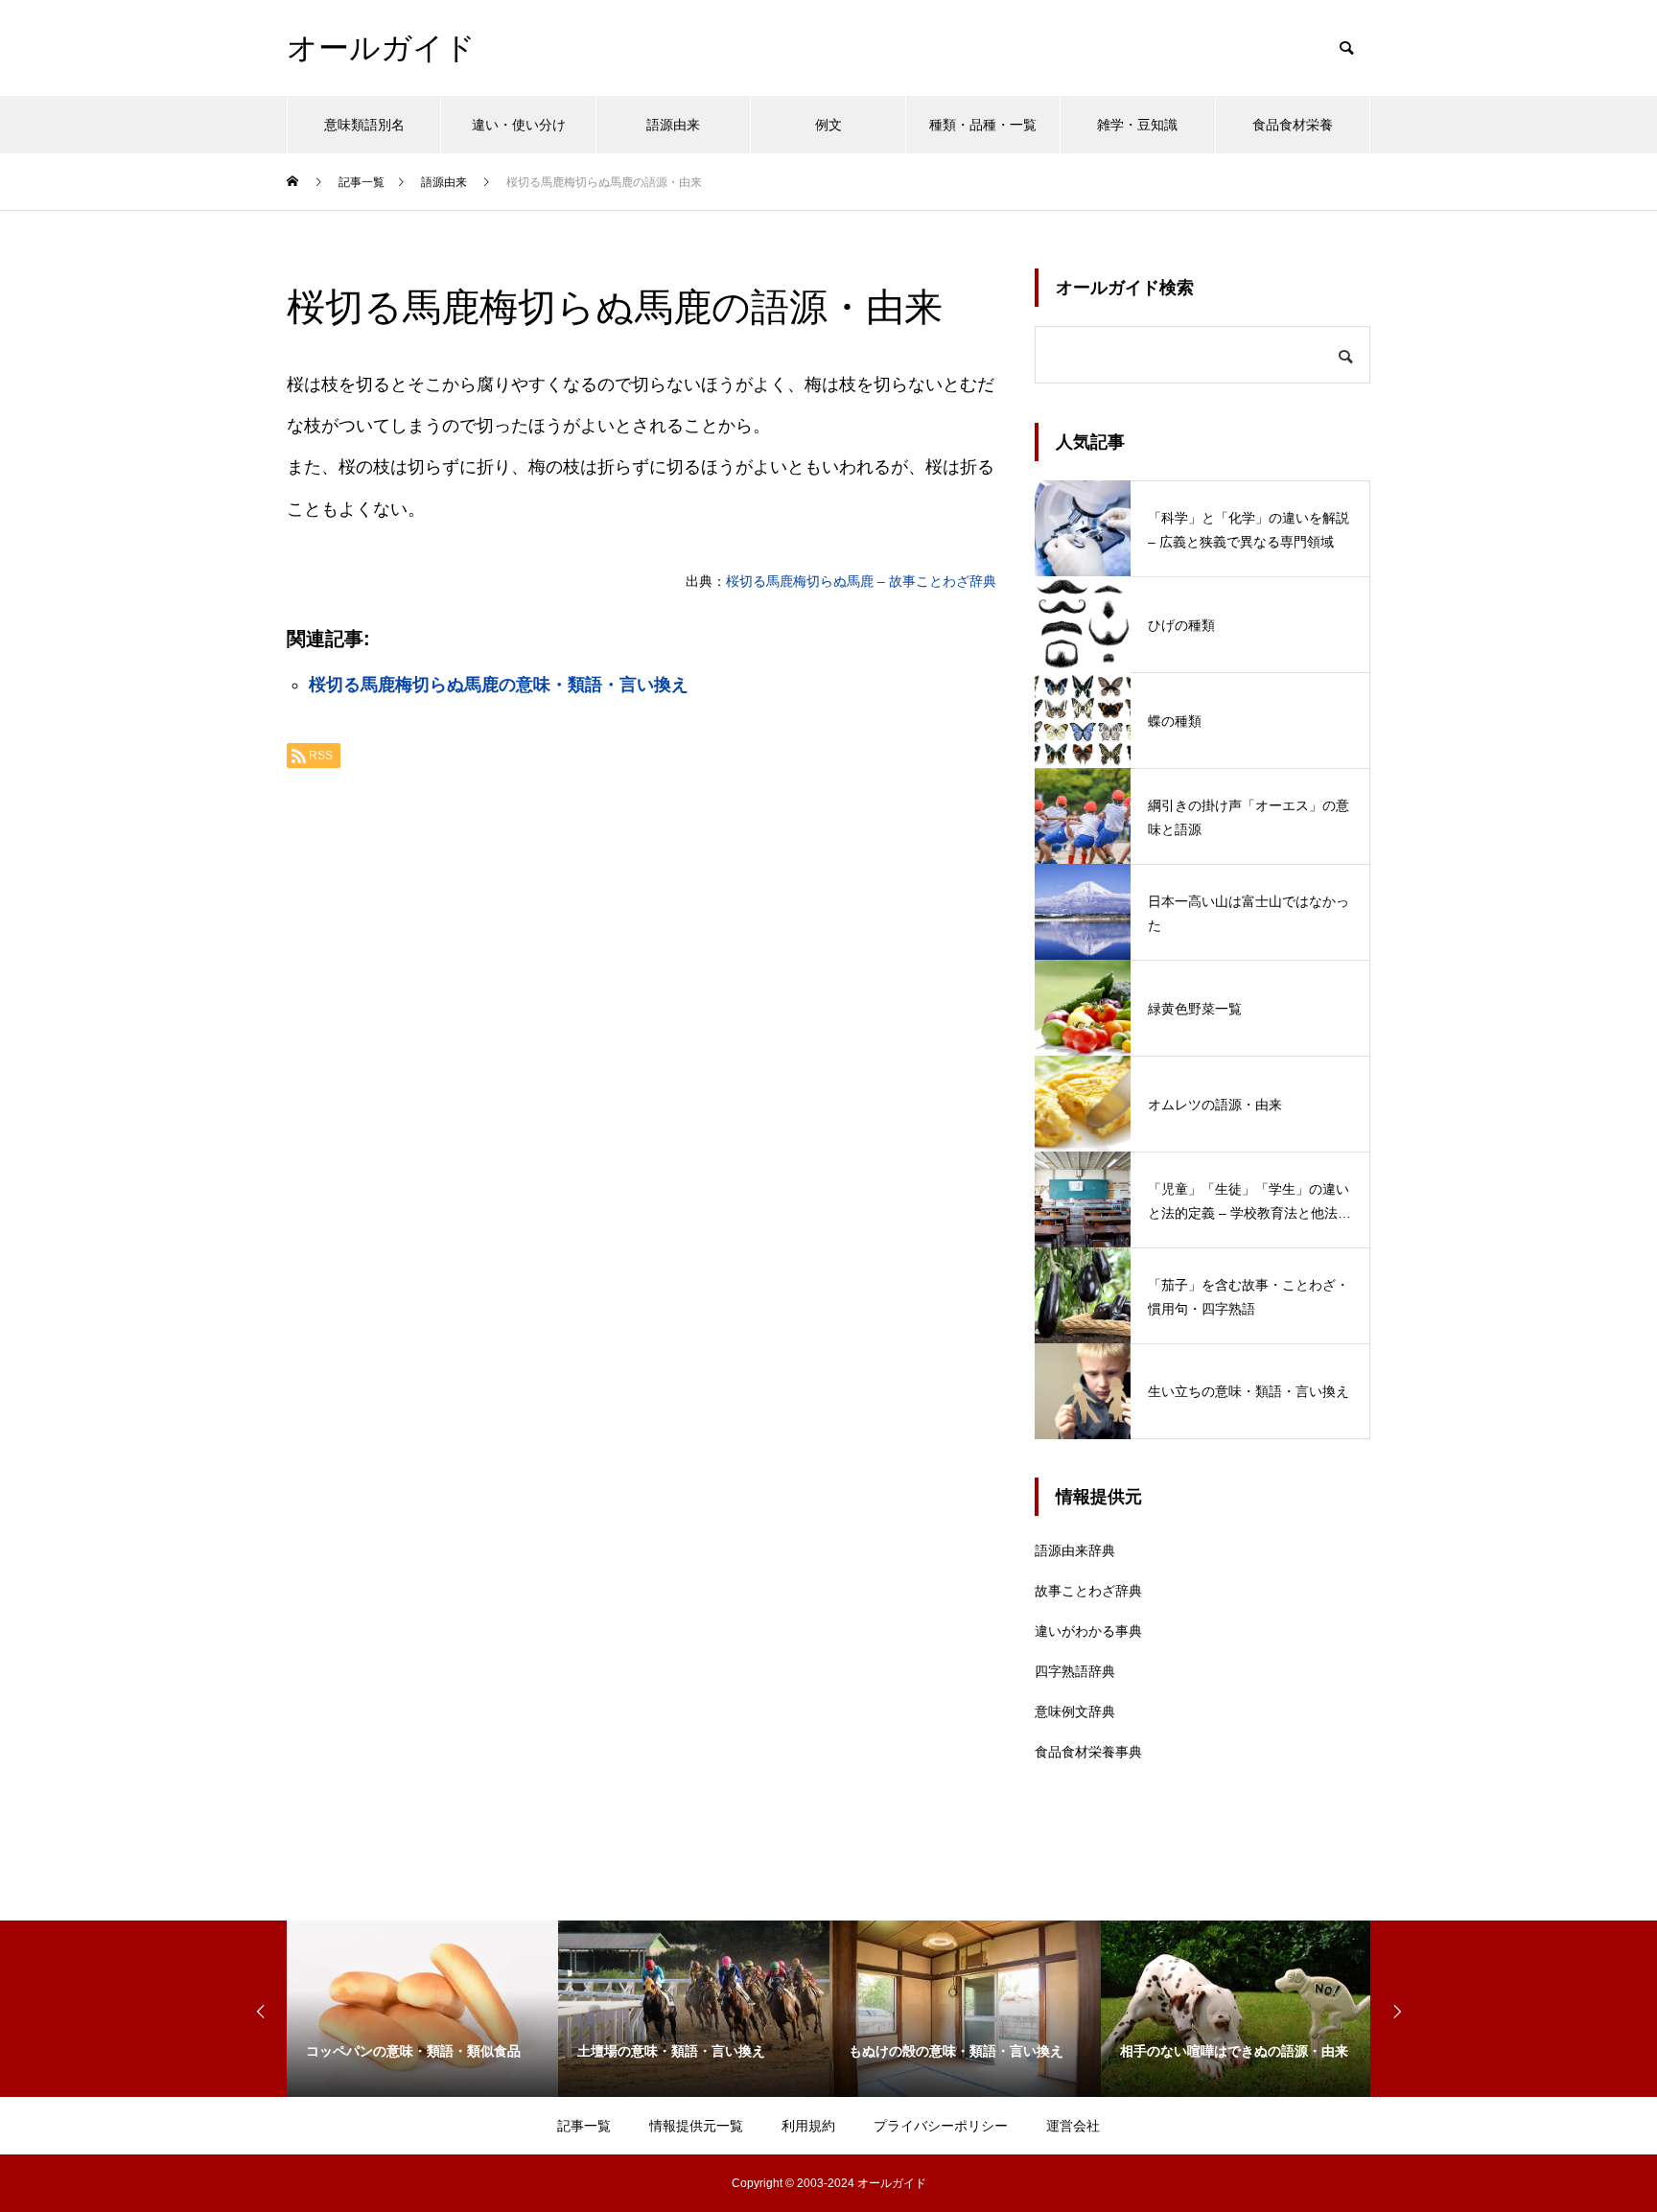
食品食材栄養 (1293, 125)
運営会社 (1073, 2126)
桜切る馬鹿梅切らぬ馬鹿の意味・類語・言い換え (499, 685)
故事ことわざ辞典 (1088, 1591)
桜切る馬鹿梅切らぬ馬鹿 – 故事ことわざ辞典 (861, 581)
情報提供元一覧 (696, 2126)
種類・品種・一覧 (983, 125)
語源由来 (673, 125)
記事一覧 (584, 2126)
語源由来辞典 (1075, 1550)
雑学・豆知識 (1137, 125)
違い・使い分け (519, 125)
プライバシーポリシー (941, 2126)
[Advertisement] (642, 1024)
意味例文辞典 (1075, 1711)
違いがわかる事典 (1088, 1631)
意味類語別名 (364, 125)
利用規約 (808, 2126)
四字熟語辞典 (1075, 1671)
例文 (828, 125)
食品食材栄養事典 (1088, 1752)
